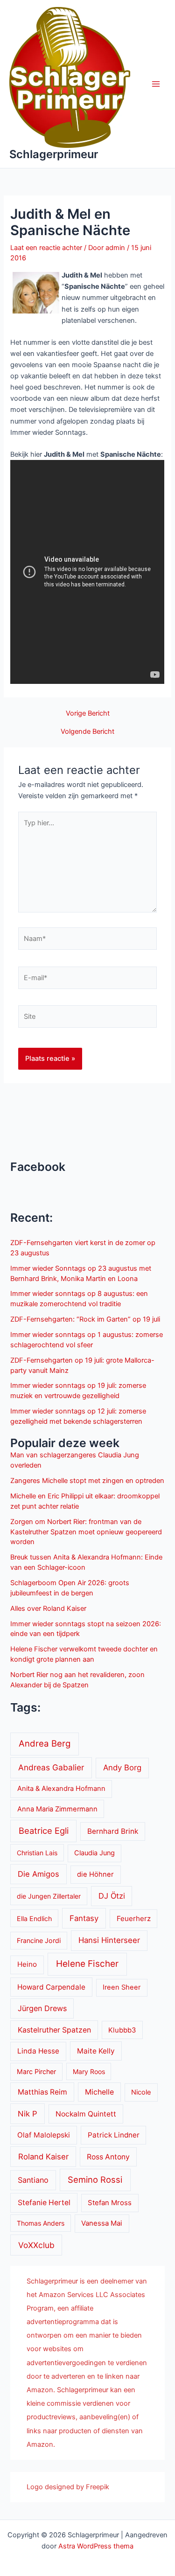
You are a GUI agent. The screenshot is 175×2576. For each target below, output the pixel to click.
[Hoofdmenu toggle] (156, 84)
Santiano (33, 2180)
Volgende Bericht (87, 732)
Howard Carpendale (51, 1987)
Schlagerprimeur (54, 154)
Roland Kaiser (43, 2157)
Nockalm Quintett (86, 2114)
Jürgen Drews (42, 2008)
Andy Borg (122, 1768)
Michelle (99, 2092)
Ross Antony (108, 2157)
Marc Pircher (36, 2071)
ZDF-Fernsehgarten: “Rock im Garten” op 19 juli (85, 1319)
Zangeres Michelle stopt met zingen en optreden (87, 1481)
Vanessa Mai (102, 2223)
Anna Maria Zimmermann (57, 1809)
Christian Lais (37, 1853)
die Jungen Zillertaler (49, 1896)
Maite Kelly (96, 2051)
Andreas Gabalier (51, 1767)
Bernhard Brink (113, 1831)
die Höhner (95, 1874)
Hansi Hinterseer (109, 1940)
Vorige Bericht (88, 714)
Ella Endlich (34, 1918)
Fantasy (84, 1918)
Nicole (141, 2092)
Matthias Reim (42, 2092)
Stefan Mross (110, 2203)
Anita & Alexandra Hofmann (61, 1789)
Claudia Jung (94, 1853)
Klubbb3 (122, 2030)
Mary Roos (89, 2071)
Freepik (98, 2487)
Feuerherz (134, 1918)
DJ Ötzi (112, 1896)
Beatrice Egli (44, 1831)
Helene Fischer (87, 1964)
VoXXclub (36, 2245)
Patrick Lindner (114, 2135)
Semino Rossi (95, 2179)
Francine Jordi (39, 1940)
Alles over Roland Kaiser (48, 1608)
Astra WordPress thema (96, 2546)
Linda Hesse (38, 2051)
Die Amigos (38, 1874)
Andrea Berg (45, 1743)
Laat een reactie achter (46, 248)
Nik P (28, 2114)
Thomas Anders (41, 2223)
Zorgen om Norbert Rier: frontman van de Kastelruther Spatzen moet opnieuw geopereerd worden (86, 1532)
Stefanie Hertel (44, 2203)
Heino (27, 1964)
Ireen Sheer (122, 1987)
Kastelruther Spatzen (54, 2030)
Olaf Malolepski (44, 2135)
